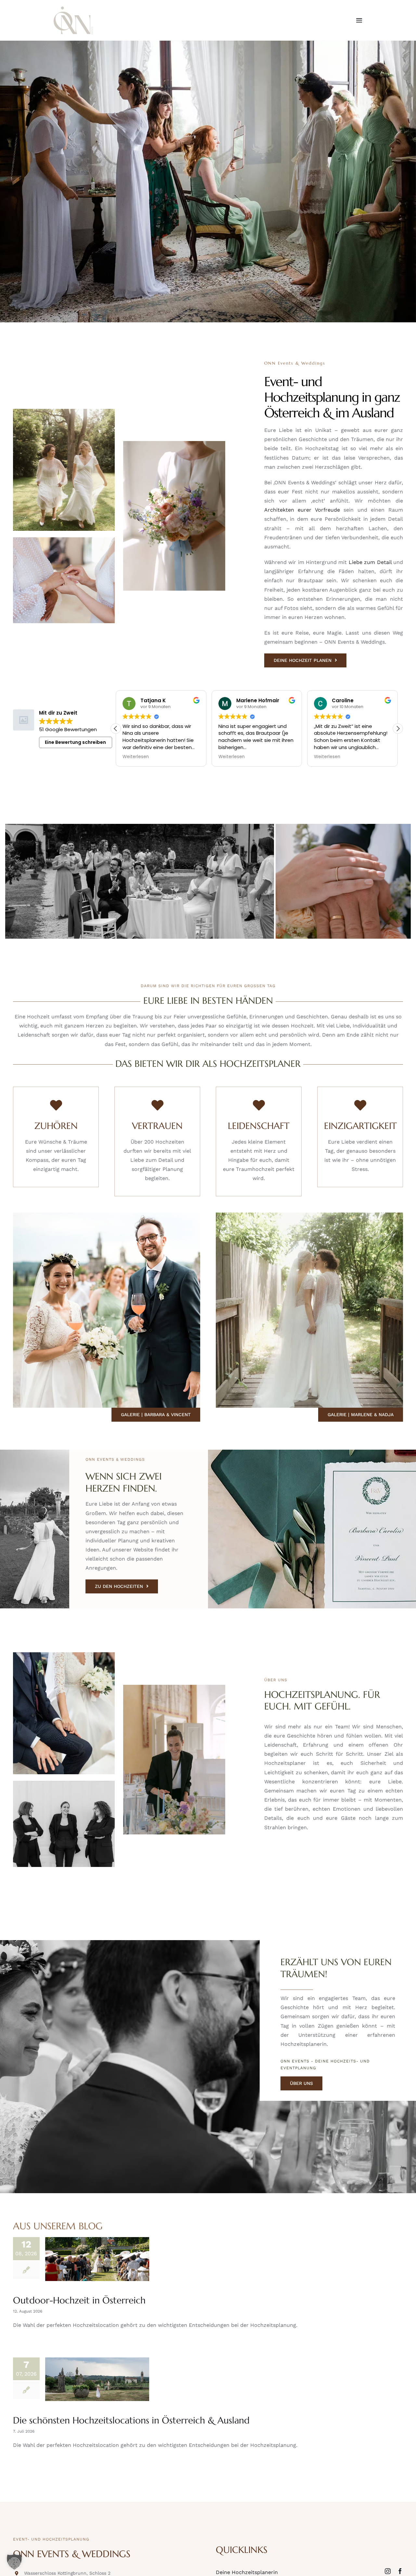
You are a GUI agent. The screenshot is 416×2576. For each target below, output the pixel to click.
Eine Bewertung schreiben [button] (75, 742)
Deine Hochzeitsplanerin (247, 2572)
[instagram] (388, 2571)
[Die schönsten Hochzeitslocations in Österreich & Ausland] (97, 2379)
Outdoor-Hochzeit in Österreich (79, 2300)
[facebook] (400, 2571)
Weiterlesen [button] (136, 757)
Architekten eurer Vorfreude (302, 510)
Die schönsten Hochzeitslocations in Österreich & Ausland (131, 2420)
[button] (398, 729)
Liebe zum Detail (370, 562)
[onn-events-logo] (73, 9)
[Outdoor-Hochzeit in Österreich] (97, 2259)
